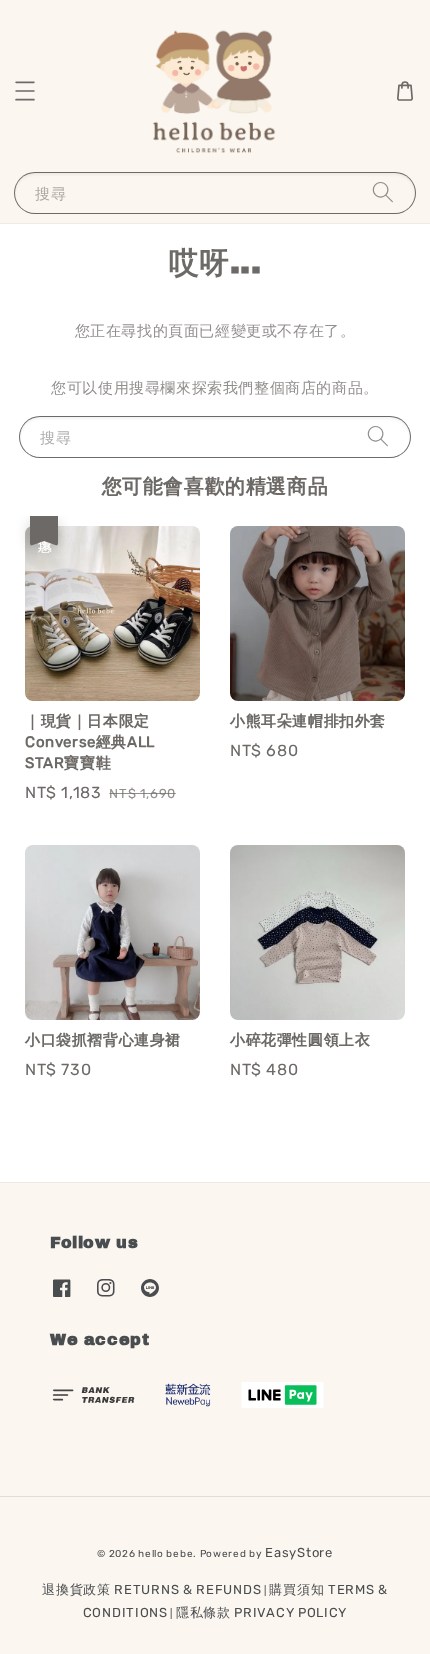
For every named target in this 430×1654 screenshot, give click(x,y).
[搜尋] (383, 192)
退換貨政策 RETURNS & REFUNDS (151, 1589)
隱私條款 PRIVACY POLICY (261, 1612)
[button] (25, 91)
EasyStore (298, 1552)
